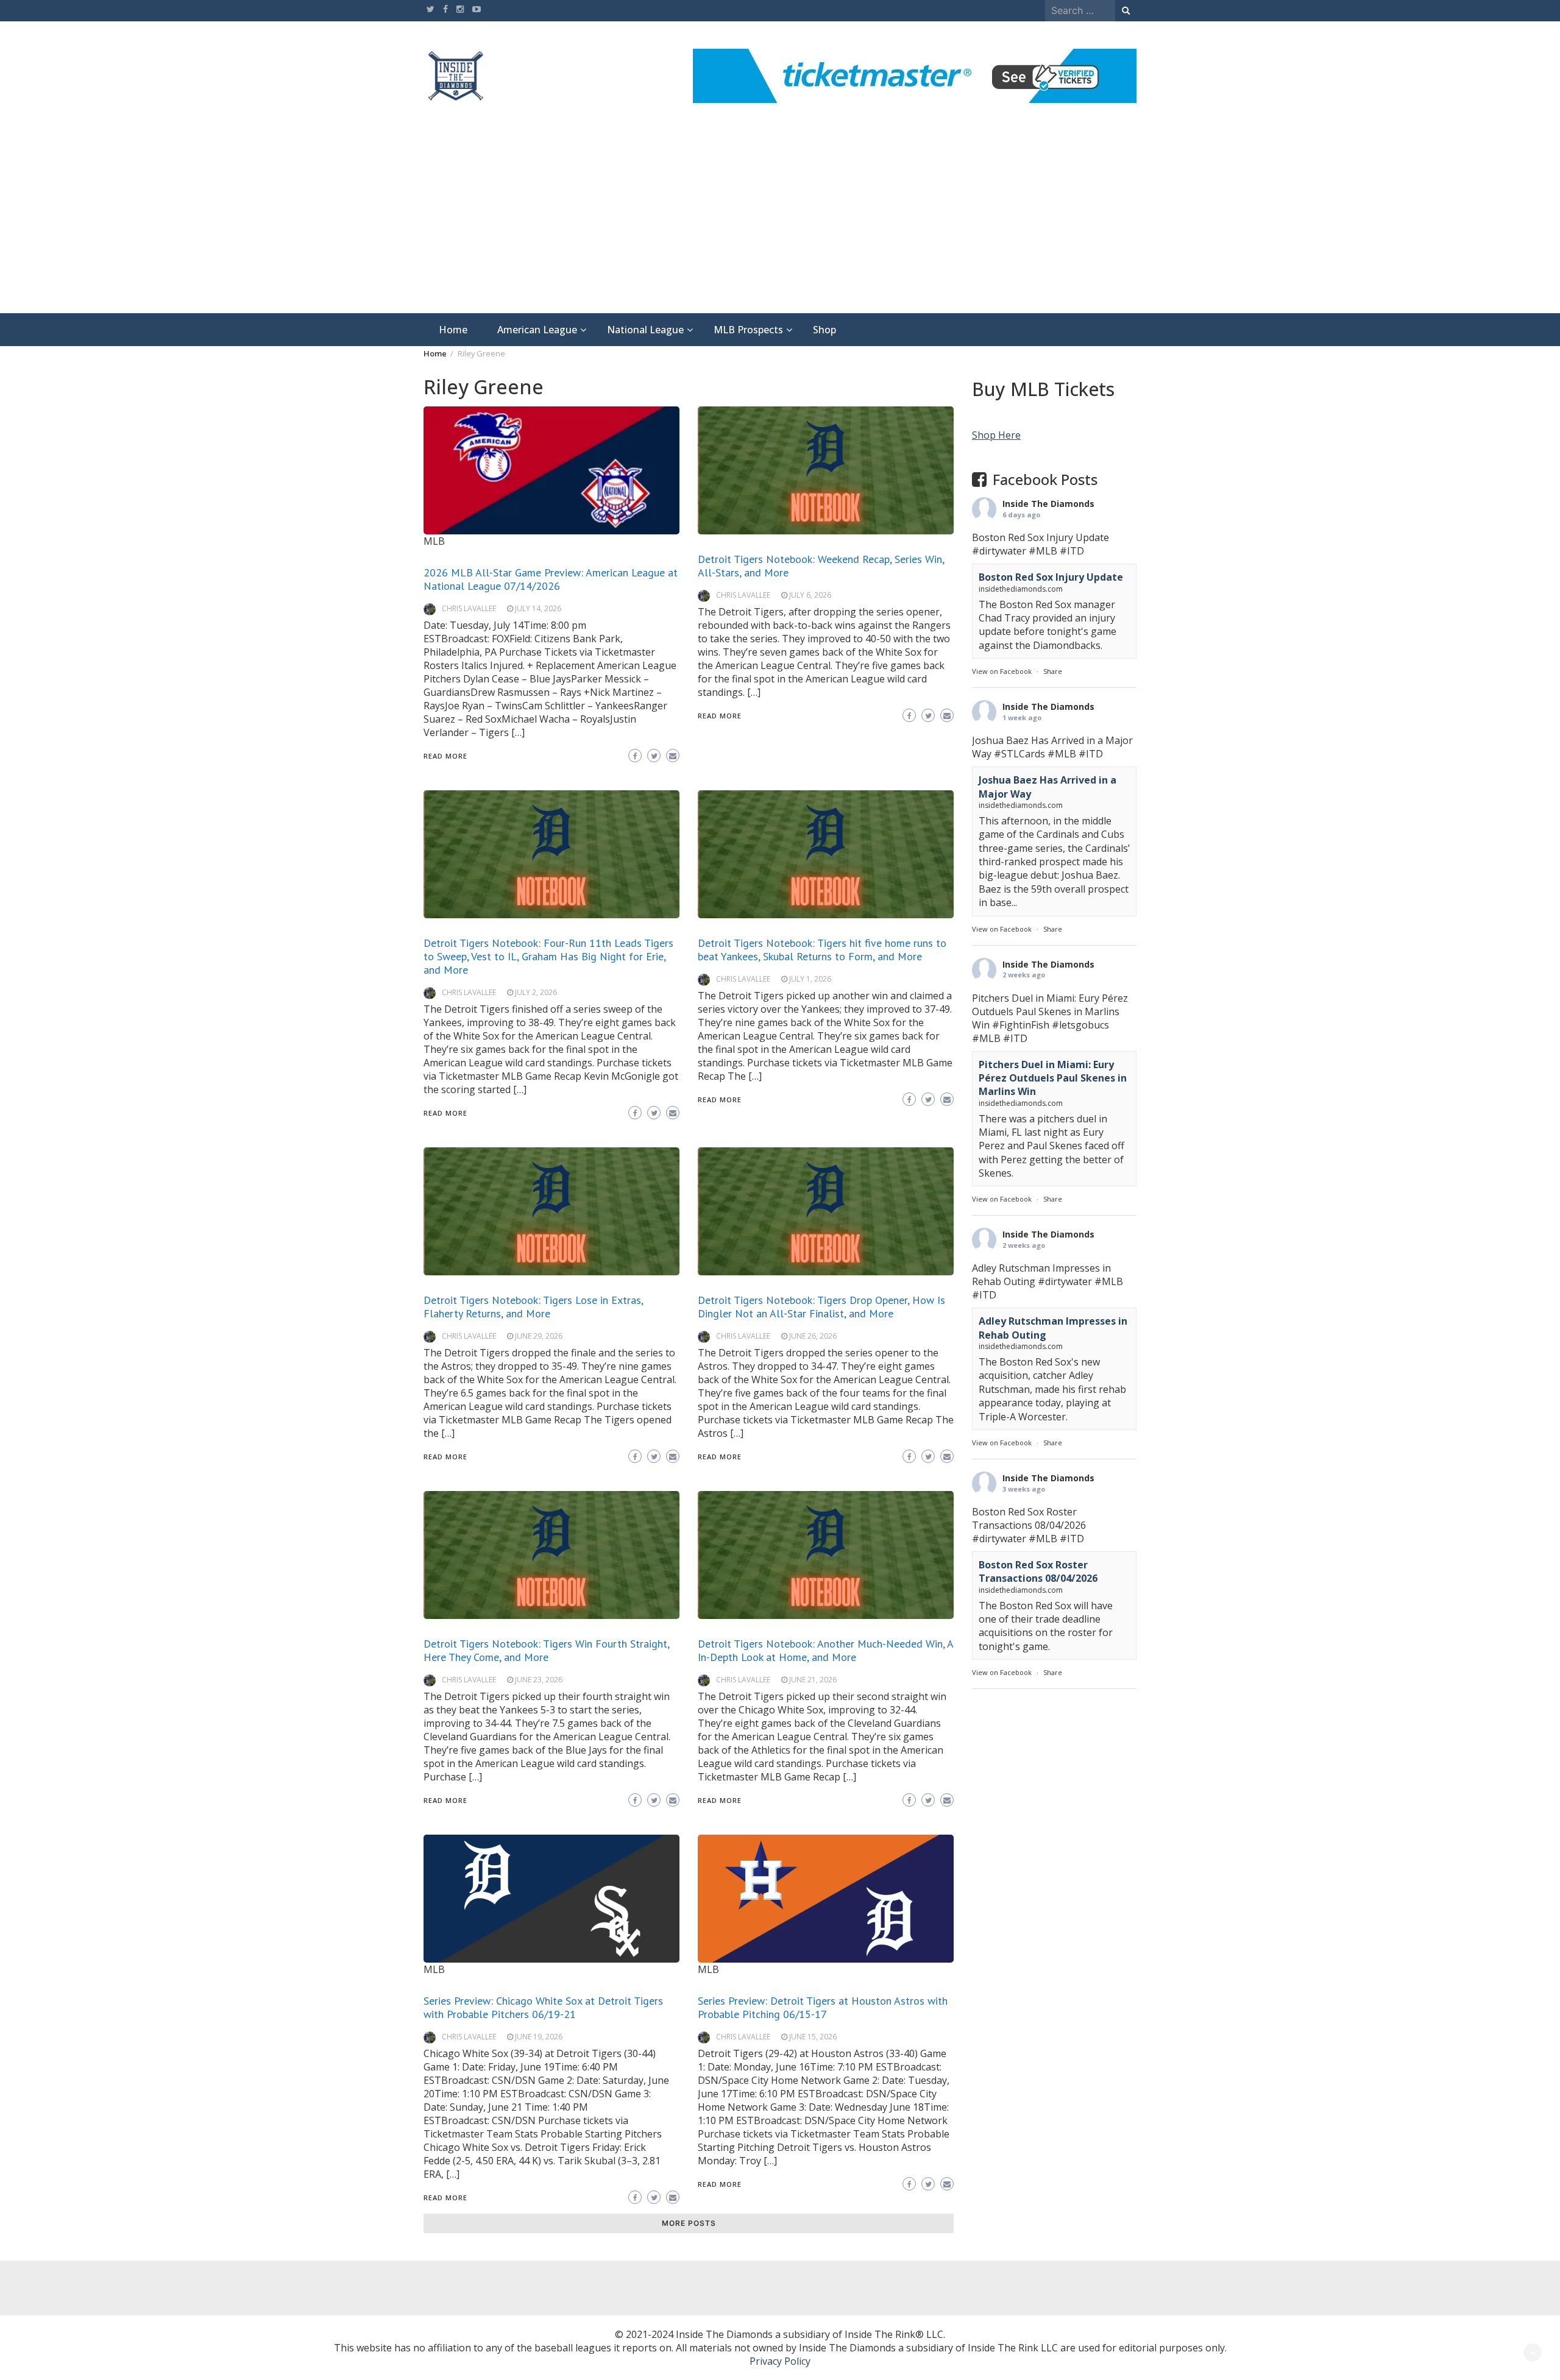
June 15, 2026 (813, 2037)
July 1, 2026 (810, 979)
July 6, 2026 (810, 595)
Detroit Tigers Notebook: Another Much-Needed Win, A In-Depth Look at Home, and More (825, 1650)
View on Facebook (1002, 671)
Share (1053, 671)
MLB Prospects (748, 330)
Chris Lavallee (469, 608)
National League (645, 330)
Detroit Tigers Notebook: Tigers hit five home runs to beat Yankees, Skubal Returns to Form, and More (822, 950)
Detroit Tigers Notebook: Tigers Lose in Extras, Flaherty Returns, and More (533, 1307)
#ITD (1072, 551)
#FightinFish (1021, 1024)
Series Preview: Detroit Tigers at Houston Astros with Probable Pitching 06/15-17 (823, 2007)
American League (537, 330)
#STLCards (1019, 754)
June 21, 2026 (813, 1680)
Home (453, 330)
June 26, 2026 (813, 1336)
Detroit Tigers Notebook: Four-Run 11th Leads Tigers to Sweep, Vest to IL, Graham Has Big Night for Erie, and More (548, 956)
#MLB (1043, 551)
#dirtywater (999, 551)
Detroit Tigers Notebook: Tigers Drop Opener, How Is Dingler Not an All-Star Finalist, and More (821, 1307)
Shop (824, 330)
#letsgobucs (1080, 1024)
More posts (689, 2223)
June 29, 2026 (539, 1336)
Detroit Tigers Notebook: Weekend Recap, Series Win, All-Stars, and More (821, 566)
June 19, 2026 (539, 2037)
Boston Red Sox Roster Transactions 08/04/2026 (1038, 1571)
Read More (445, 756)
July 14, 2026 (538, 608)
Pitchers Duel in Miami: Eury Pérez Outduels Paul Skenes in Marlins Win (1053, 1078)
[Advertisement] (780, 222)
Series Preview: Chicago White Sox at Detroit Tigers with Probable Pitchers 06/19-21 (543, 2007)
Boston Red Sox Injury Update (1051, 577)
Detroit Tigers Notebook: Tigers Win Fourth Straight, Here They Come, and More (546, 1650)
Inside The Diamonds (1048, 504)
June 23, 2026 (539, 1680)
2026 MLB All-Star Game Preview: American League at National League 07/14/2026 (551, 579)
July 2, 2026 (536, 992)
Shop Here (996, 435)
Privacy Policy (780, 2361)
